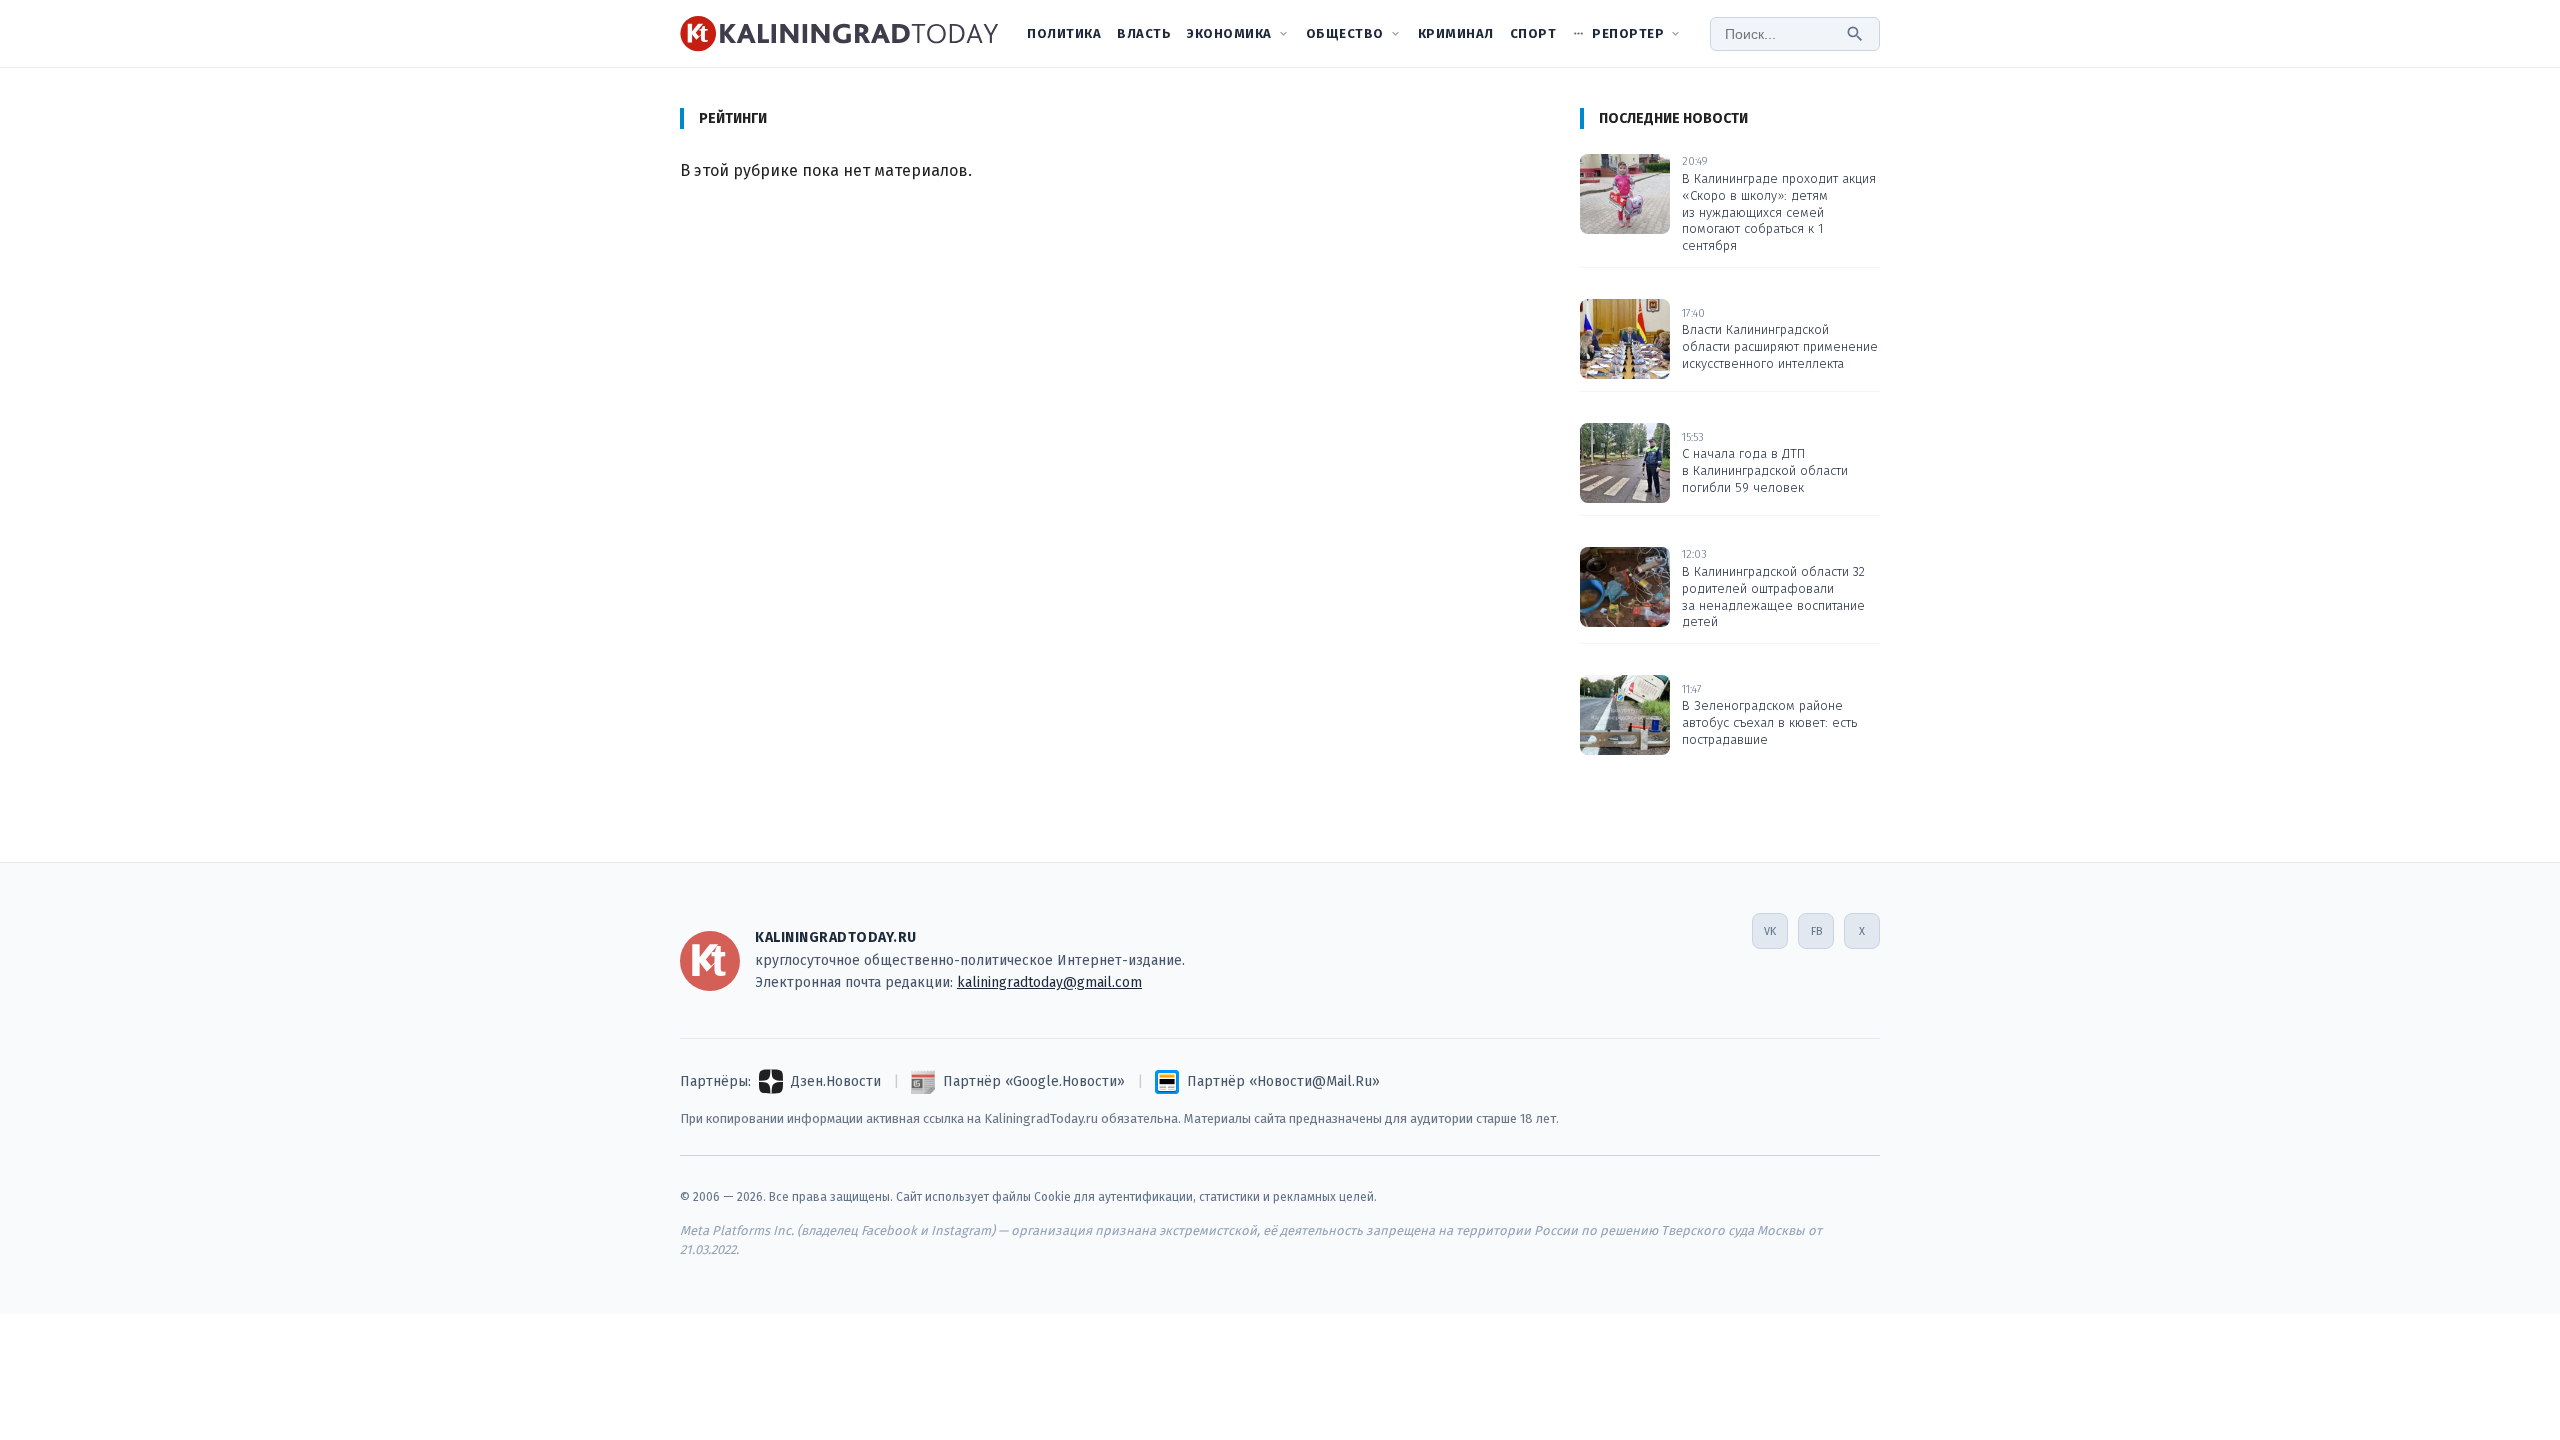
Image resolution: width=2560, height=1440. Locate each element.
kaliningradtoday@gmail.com (1049, 982)
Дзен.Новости (836, 1081)
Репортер (1628, 33)
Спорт (1533, 33)
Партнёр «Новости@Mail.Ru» (1283, 1081)
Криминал (1456, 33)
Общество (1345, 33)
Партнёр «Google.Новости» (1034, 1081)
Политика (1064, 33)
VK (1770, 931)
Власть (1144, 33)
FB (1816, 931)
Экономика (1229, 33)
